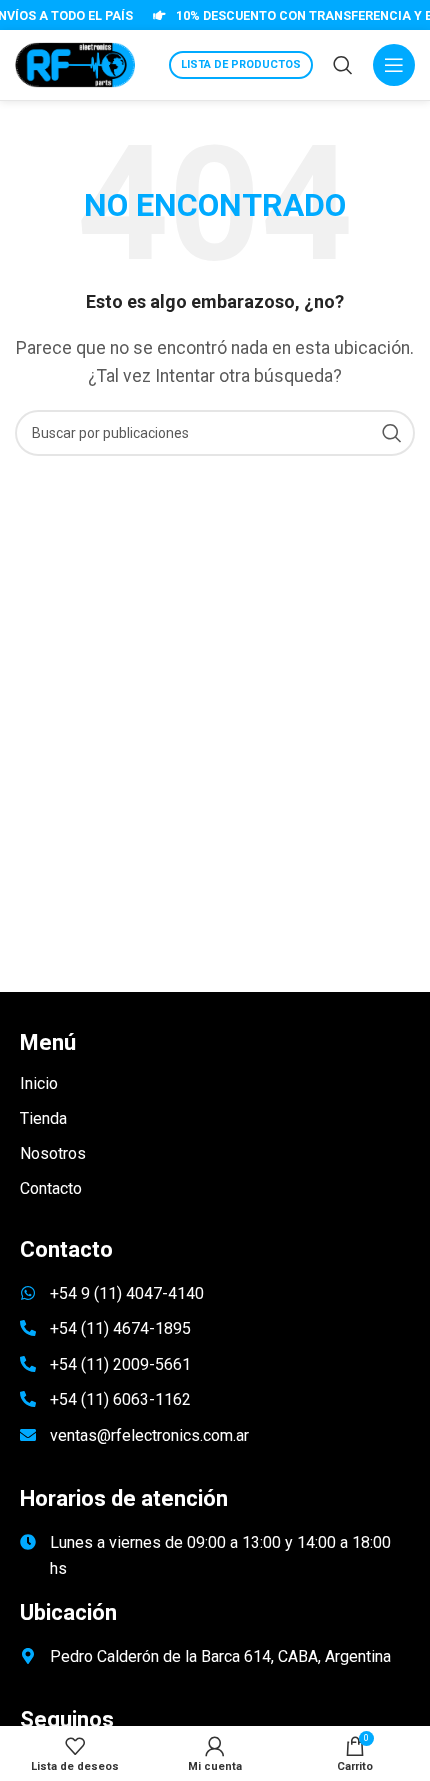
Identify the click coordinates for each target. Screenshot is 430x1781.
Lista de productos (241, 64)
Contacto (51, 1188)
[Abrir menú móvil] (394, 65)
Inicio (39, 1083)
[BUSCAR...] (392, 433)
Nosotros (53, 1153)
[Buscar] (343, 65)
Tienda (43, 1118)
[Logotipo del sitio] (75, 63)
